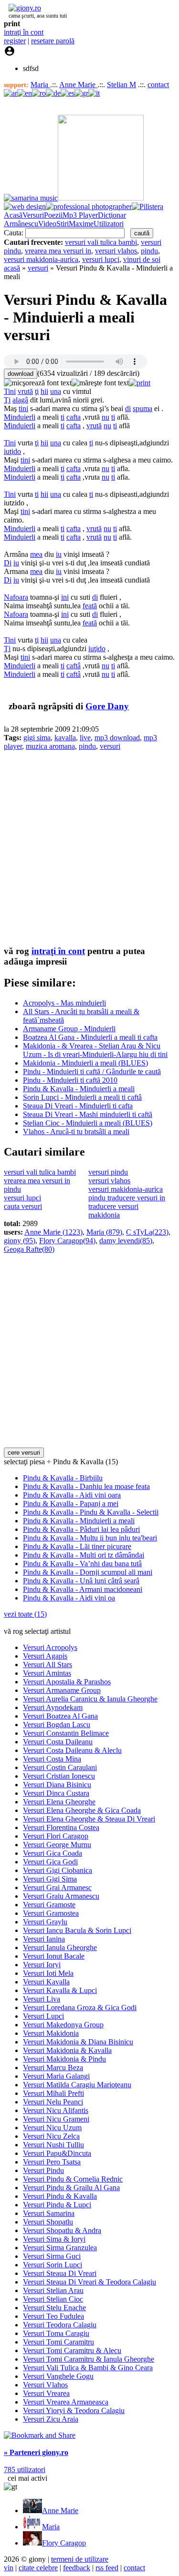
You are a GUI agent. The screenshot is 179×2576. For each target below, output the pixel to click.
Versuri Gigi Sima (50, 1879)
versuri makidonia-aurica (41, 259)
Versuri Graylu (45, 1922)
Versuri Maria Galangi (56, 2076)
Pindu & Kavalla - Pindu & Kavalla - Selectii (91, 1512)
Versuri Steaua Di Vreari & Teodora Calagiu (89, 2282)
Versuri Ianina (44, 1939)
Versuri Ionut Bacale (54, 1956)
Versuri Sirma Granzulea (60, 2248)
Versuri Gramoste (49, 1905)
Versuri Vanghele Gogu (58, 2376)
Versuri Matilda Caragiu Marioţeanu (77, 2085)
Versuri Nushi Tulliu (53, 2145)
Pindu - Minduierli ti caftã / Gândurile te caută (92, 1072)
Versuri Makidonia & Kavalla (67, 2050)
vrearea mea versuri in (58, 251)
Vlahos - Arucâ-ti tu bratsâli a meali (76, 1132)
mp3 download (117, 738)
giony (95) (20, 1241)
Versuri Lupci (43, 2016)
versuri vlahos (116, 251)
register (15, 41)
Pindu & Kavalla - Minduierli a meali (79, 1089)
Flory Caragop (64, 2543)
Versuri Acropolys (50, 1647)
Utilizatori (109, 224)
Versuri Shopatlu (48, 2222)
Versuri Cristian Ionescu (59, 1776)
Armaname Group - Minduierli (69, 1029)
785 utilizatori (25, 2470)
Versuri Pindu (43, 2170)
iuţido (12, 451)
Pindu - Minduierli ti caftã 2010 (70, 1080)
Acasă (13, 215)
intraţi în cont (24, 32)
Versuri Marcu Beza (53, 2068)
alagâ (20, 400)
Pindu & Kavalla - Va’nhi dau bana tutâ (82, 1564)
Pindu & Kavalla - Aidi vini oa (69, 1598)
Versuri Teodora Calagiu (60, 2325)
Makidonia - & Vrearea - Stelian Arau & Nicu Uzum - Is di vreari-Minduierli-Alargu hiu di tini (95, 1050)
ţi (37, 391)
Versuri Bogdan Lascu (57, 1725)
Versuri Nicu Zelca (51, 2136)
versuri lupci (101, 259)
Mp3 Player (80, 215)
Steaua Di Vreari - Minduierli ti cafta (78, 1106)
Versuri (33, 215)
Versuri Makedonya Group (63, 2025)
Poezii (53, 215)
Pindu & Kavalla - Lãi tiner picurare (77, 1546)
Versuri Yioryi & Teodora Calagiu (74, 2410)
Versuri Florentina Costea (61, 1827)
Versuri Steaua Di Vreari (60, 2273)
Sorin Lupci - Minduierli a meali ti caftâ (82, 1097)
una (56, 391)
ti (63, 417)
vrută (25, 391)
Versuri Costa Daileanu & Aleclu (72, 1750)
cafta (74, 417)
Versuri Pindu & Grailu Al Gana (71, 2188)
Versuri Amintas (47, 1673)
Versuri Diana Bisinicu (57, 1785)
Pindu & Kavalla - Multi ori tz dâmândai (84, 1555)
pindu (149, 251)
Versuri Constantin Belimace (66, 1733)
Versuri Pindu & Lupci (57, 2205)
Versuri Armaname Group (62, 1690)
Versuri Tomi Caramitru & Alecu (72, 2350)
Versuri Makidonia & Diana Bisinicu (78, 2042)
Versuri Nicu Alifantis (56, 2110)
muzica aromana (50, 746)
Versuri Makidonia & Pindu (64, 2059)
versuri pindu (108, 1172)
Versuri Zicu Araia (51, 2419)
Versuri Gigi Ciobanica (58, 1870)
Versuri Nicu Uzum (52, 2128)
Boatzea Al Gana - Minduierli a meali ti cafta (90, 1037)
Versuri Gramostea (51, 1913)
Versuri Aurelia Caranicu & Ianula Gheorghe (90, 1699)
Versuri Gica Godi (50, 1862)
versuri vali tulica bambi (101, 242)
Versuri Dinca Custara (56, 1793)
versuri (38, 268)
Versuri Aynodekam (53, 1707)
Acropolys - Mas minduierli (64, 1003)
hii (44, 391)
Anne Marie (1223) (53, 1232)
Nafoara (16, 597)
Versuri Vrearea (46, 2393)
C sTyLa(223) (147, 1232)
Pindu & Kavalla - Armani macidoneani (83, 1589)
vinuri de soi (142, 259)
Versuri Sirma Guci (52, 2256)
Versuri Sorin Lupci (53, 2265)
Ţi (7, 400)
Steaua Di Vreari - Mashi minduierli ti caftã (88, 1114)
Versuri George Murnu (57, 1845)
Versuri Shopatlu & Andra (62, 2230)
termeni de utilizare (80, 2559)
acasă (12, 268)
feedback (77, 2568)
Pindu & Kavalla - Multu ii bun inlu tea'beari (90, 1538)
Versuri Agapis (45, 1656)
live (85, 738)
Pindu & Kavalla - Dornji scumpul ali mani (88, 1572)
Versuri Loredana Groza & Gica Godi (80, 2007)
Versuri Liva (42, 1999)
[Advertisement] (89, 848)
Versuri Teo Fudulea (53, 2316)
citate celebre (38, 2568)
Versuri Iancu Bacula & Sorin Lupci (77, 1930)
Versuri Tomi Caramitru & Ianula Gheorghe (89, 2359)
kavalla (65, 738)
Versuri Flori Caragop (56, 1836)
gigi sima (37, 738)
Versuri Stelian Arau (53, 2290)
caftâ (74, 666)
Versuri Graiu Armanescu (61, 1896)
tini (23, 408)
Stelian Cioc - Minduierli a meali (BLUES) (88, 1123)
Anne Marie (78, 85)
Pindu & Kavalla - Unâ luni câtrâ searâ (81, 1581)
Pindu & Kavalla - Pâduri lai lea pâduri (81, 1529)
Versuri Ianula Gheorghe (60, 1947)
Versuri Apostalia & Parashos (67, 1682)
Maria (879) (104, 1232)
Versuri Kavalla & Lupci (60, 1990)
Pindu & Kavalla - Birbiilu (63, 1478)
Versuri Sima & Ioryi (54, 2239)
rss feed (107, 2568)
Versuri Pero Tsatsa (52, 2162)
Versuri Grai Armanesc (57, 1887)
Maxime (81, 224)
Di (8, 563)
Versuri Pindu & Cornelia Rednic (73, 2179)
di (128, 408)
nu (105, 417)
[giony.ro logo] (22, 8)
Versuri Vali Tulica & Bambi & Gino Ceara (88, 2368)
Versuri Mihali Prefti (53, 2093)
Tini (10, 391)
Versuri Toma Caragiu (56, 2333)
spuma (142, 408)
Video (47, 224)
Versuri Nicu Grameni (56, 2119)
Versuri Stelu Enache (54, 2308)
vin (9, 2568)
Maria (40, 85)
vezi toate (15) (25, 1614)
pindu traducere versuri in (127, 1198)
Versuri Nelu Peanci (53, 2102)
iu (59, 554)
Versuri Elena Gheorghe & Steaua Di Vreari (89, 1819)
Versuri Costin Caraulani (60, 1767)
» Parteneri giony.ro (36, 2452)
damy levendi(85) (126, 1241)
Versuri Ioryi (42, 1965)
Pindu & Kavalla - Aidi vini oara (72, 1495)
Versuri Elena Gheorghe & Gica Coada (82, 1810)
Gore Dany (107, 706)
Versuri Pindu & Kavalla (60, 2196)
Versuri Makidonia (51, 2033)
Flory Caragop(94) (67, 1241)
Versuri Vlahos (45, 2385)
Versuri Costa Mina (52, 1759)
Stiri (63, 224)
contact (158, 85)
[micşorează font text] (38, 383)
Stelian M (121, 85)
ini (65, 597)
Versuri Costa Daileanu (58, 1742)
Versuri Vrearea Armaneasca (66, 2402)
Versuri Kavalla (46, 1982)
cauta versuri (23, 1206)
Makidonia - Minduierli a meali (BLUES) (85, 1063)
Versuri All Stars (47, 1665)
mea (36, 554)
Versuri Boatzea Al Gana (60, 1716)
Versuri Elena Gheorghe (59, 1802)
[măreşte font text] (100, 383)
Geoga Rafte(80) (29, 1249)
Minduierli (20, 417)
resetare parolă (53, 41)
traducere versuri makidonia (113, 1211)
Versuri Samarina (49, 2213)
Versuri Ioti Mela (48, 1973)
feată (90, 606)
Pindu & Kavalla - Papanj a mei (71, 1504)
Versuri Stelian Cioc (53, 2299)
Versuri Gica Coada (53, 1853)
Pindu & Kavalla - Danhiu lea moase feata (86, 1486)
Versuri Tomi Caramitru (58, 2342)
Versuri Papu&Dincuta (57, 2153)
